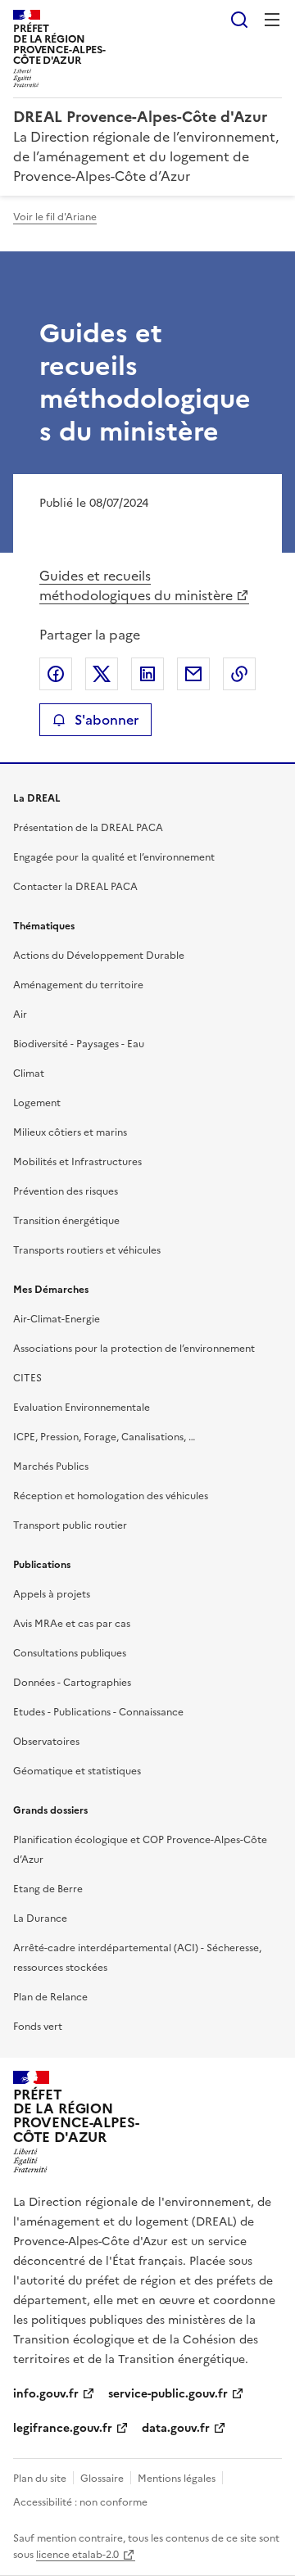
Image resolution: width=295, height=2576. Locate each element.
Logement (37, 1103)
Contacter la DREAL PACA (75, 887)
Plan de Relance (50, 1997)
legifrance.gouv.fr (63, 2428)
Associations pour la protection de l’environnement (134, 1349)
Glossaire (102, 2479)
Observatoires (46, 1742)
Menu (272, 20)
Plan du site (40, 2479)
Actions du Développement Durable (99, 956)
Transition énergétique (66, 1221)
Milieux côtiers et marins (70, 1132)
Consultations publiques (70, 1653)
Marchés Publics (51, 1467)
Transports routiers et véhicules (87, 1250)
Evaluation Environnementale (82, 1408)
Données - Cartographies (72, 1683)
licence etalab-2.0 (77, 2555)
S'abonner (107, 720)
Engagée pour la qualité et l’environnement (114, 857)
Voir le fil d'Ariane (55, 217)
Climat (29, 1073)
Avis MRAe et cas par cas (72, 1624)
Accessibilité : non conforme (80, 2502)
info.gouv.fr (46, 2394)
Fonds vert (38, 2027)
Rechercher (239, 20)
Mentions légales (177, 2479)
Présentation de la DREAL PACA (88, 828)
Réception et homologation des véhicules (111, 1496)
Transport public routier (70, 1525)
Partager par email (193, 674)
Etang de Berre (48, 1889)
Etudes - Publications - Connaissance (98, 1712)
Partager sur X (102, 674)
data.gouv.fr (176, 2428)
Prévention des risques (66, 1191)
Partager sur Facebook (56, 674)
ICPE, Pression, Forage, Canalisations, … (104, 1437)
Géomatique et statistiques (77, 1771)
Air (20, 1015)
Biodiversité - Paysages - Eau (79, 1044)
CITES (27, 1378)
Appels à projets (52, 1594)
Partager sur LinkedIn (147, 674)
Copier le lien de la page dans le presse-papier (239, 674)
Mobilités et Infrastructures (77, 1162)
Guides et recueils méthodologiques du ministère (136, 585)
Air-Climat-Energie (57, 1319)
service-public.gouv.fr (168, 2394)
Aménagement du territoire (78, 985)
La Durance (40, 1918)
